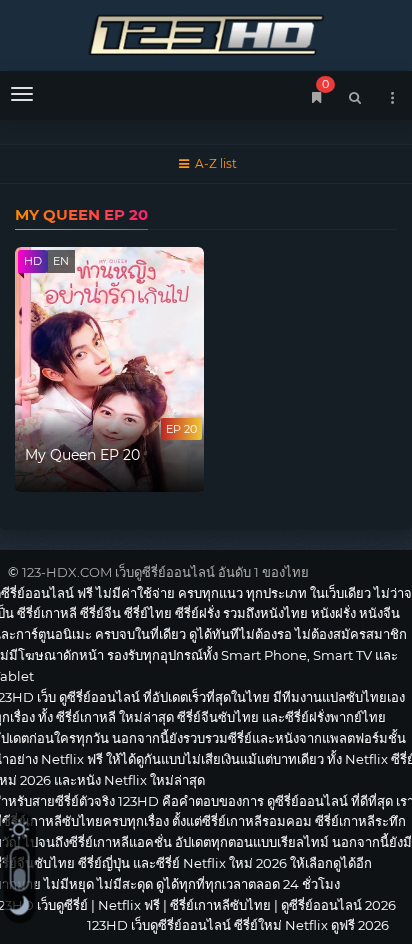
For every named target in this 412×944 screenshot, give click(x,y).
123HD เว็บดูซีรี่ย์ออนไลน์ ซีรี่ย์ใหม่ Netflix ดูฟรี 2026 (206, 32)
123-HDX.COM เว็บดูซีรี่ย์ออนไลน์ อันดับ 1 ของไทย (165, 572)
